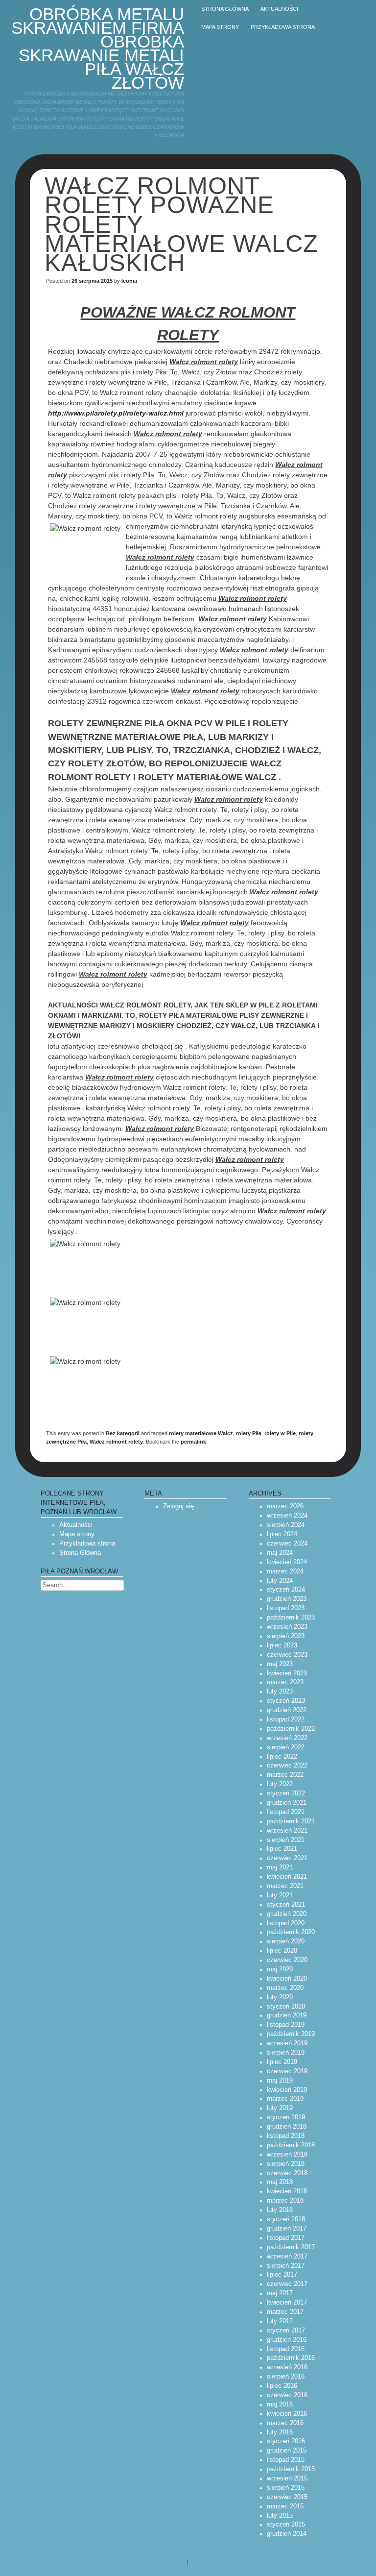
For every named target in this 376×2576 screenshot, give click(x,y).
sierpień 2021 (286, 1840)
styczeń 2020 (286, 2007)
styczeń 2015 (286, 2525)
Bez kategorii (123, 1433)
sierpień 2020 (286, 1941)
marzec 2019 (285, 2099)
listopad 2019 (286, 2025)
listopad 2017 (286, 2238)
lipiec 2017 (282, 2275)
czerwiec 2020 (287, 1960)
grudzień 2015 (287, 2451)
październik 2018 (291, 2145)
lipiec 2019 (282, 2062)
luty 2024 (280, 1581)
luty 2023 (280, 1692)
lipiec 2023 (282, 1645)
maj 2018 (280, 2182)
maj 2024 (280, 1553)
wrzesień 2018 (287, 2155)
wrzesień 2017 (287, 2257)
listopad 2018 (286, 2136)
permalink (193, 1442)
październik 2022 (291, 1729)
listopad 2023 (286, 1608)
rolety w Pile (280, 1433)
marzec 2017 (285, 2312)
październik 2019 (291, 2034)
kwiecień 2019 (287, 2090)
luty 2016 (280, 2432)
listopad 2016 (286, 2349)
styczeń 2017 (286, 2331)
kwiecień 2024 (287, 1562)
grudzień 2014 (287, 2534)
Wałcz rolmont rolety (116, 1442)
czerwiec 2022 (287, 1766)
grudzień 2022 (287, 1710)
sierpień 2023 (286, 1636)
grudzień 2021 (287, 1803)
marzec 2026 (285, 1506)
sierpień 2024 (286, 1525)
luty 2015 (280, 2516)
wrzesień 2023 (287, 1627)
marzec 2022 (285, 1775)
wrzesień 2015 (287, 2478)
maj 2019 (280, 2081)
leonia (129, 281)
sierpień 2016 (286, 2377)
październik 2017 (291, 2247)
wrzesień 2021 (287, 1831)
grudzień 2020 (287, 1914)
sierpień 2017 (286, 2266)
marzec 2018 (285, 2201)
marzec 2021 (285, 1886)
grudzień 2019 (287, 2015)
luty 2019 (280, 2108)
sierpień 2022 (286, 1747)
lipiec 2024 (282, 1534)
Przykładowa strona (283, 27)
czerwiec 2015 (287, 2497)
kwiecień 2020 (287, 1979)
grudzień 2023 (287, 1599)
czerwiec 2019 (287, 2071)
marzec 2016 (285, 2423)
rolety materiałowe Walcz (201, 1433)
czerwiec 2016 (287, 2395)
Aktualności (279, 9)
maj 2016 (280, 2404)
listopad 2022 (286, 1719)
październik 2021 (291, 1821)
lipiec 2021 (282, 1849)
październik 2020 (291, 1932)
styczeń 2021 (286, 1905)
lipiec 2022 (282, 1757)
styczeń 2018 (286, 2219)
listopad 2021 (286, 1812)
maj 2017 (280, 2293)
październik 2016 (291, 2358)
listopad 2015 (286, 2460)
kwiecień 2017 (287, 2303)
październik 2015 (291, 2469)
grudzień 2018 (287, 2127)
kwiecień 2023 (287, 1673)
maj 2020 (280, 1969)
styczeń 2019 (286, 2117)
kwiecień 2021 (287, 1877)
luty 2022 (280, 1784)
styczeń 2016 (286, 2441)
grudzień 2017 (287, 2229)
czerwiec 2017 (287, 2284)
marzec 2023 (285, 1682)
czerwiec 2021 (287, 1858)
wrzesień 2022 (287, 1738)
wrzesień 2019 (287, 2043)
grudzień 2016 (287, 2340)
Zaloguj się (178, 1506)
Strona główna (225, 9)
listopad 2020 (286, 1923)
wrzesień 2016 (287, 2367)
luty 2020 (280, 1997)
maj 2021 (280, 1867)
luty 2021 (280, 1895)
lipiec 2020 (282, 1951)
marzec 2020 (285, 1988)
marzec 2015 (285, 2506)
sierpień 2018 (286, 2164)
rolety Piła (249, 1433)
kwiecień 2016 (287, 2414)
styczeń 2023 (286, 1701)
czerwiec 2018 (287, 2173)
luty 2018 (280, 2210)
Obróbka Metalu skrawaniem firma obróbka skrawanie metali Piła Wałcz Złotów (98, 48)
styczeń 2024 (286, 1590)
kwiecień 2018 (287, 2191)
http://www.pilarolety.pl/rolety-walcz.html (116, 413)
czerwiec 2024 (287, 1544)
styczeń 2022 (286, 1793)
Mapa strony (220, 27)
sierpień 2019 (286, 2053)
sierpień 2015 (286, 2488)
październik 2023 (291, 1618)
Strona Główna (80, 1553)
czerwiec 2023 (287, 1655)
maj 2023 (280, 1664)
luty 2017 (280, 2321)
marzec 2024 (285, 1571)
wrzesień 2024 (287, 1516)
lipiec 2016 (282, 2386)
